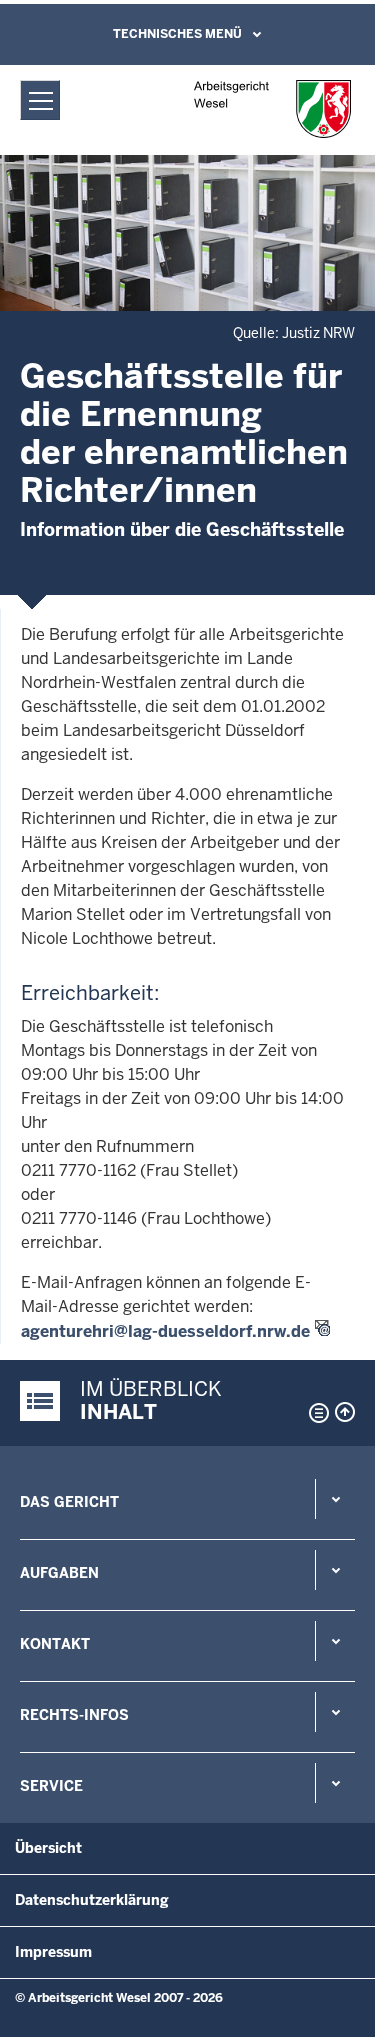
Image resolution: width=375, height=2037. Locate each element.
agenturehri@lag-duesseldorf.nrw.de (165, 1331)
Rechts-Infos (74, 1715)
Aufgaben (59, 1573)
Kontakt (55, 1644)
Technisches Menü (177, 34)
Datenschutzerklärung (92, 1900)
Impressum (53, 1952)
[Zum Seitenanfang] (345, 1412)
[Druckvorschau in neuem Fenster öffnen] (315, 1413)
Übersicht (48, 1848)
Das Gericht (69, 1502)
